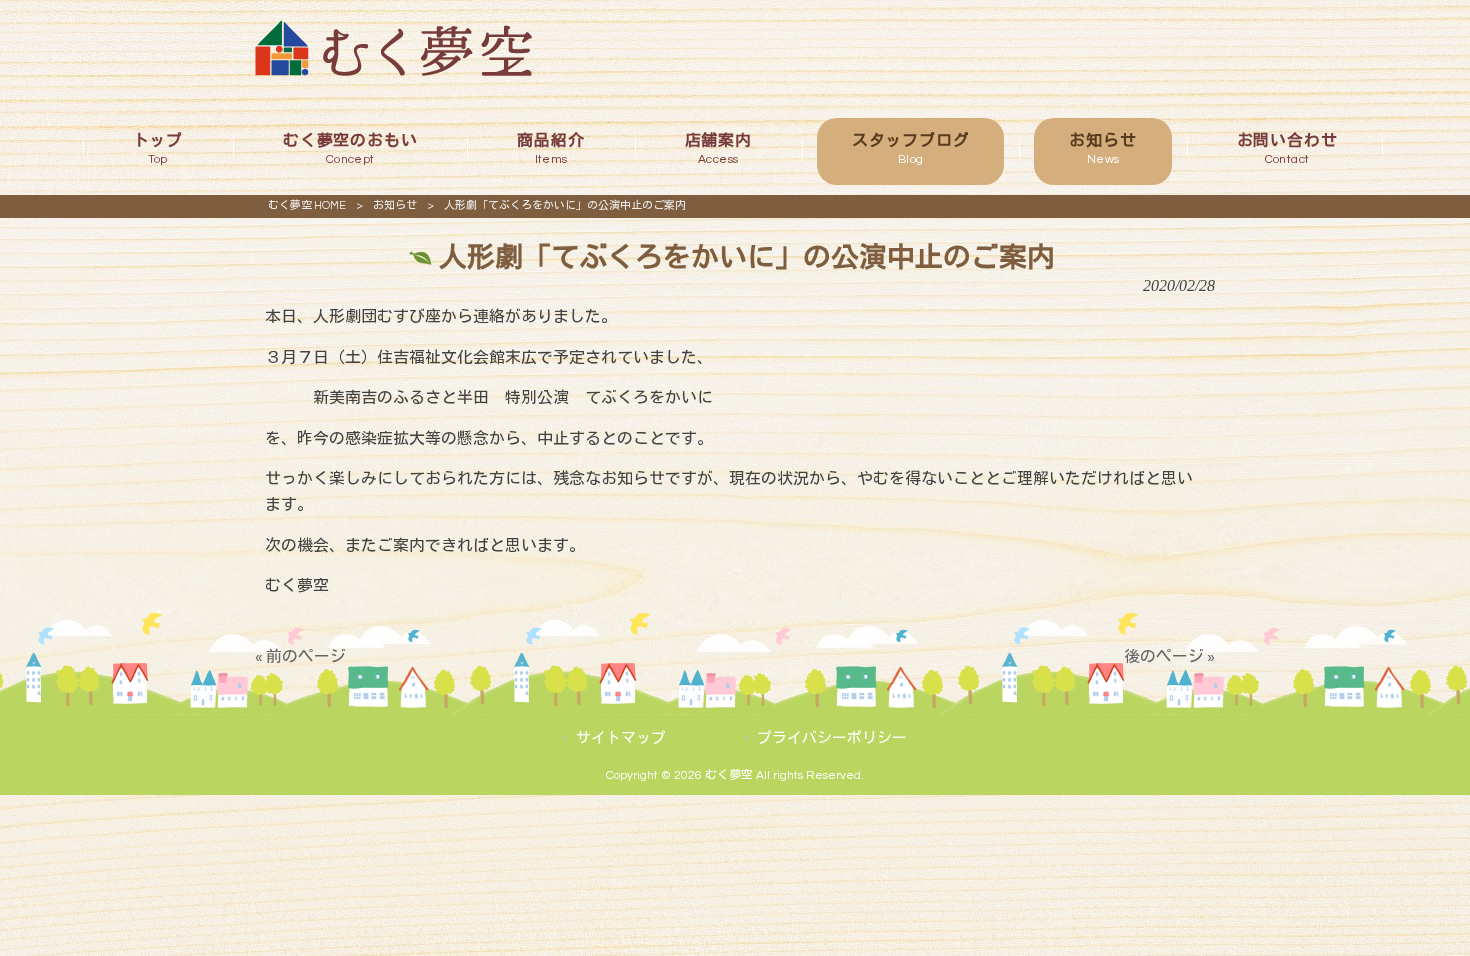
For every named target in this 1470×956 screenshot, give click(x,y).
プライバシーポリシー (832, 738)
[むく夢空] (393, 71)
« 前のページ (300, 657)
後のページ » (1169, 657)
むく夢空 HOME (307, 205)
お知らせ (395, 205)
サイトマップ (621, 738)
